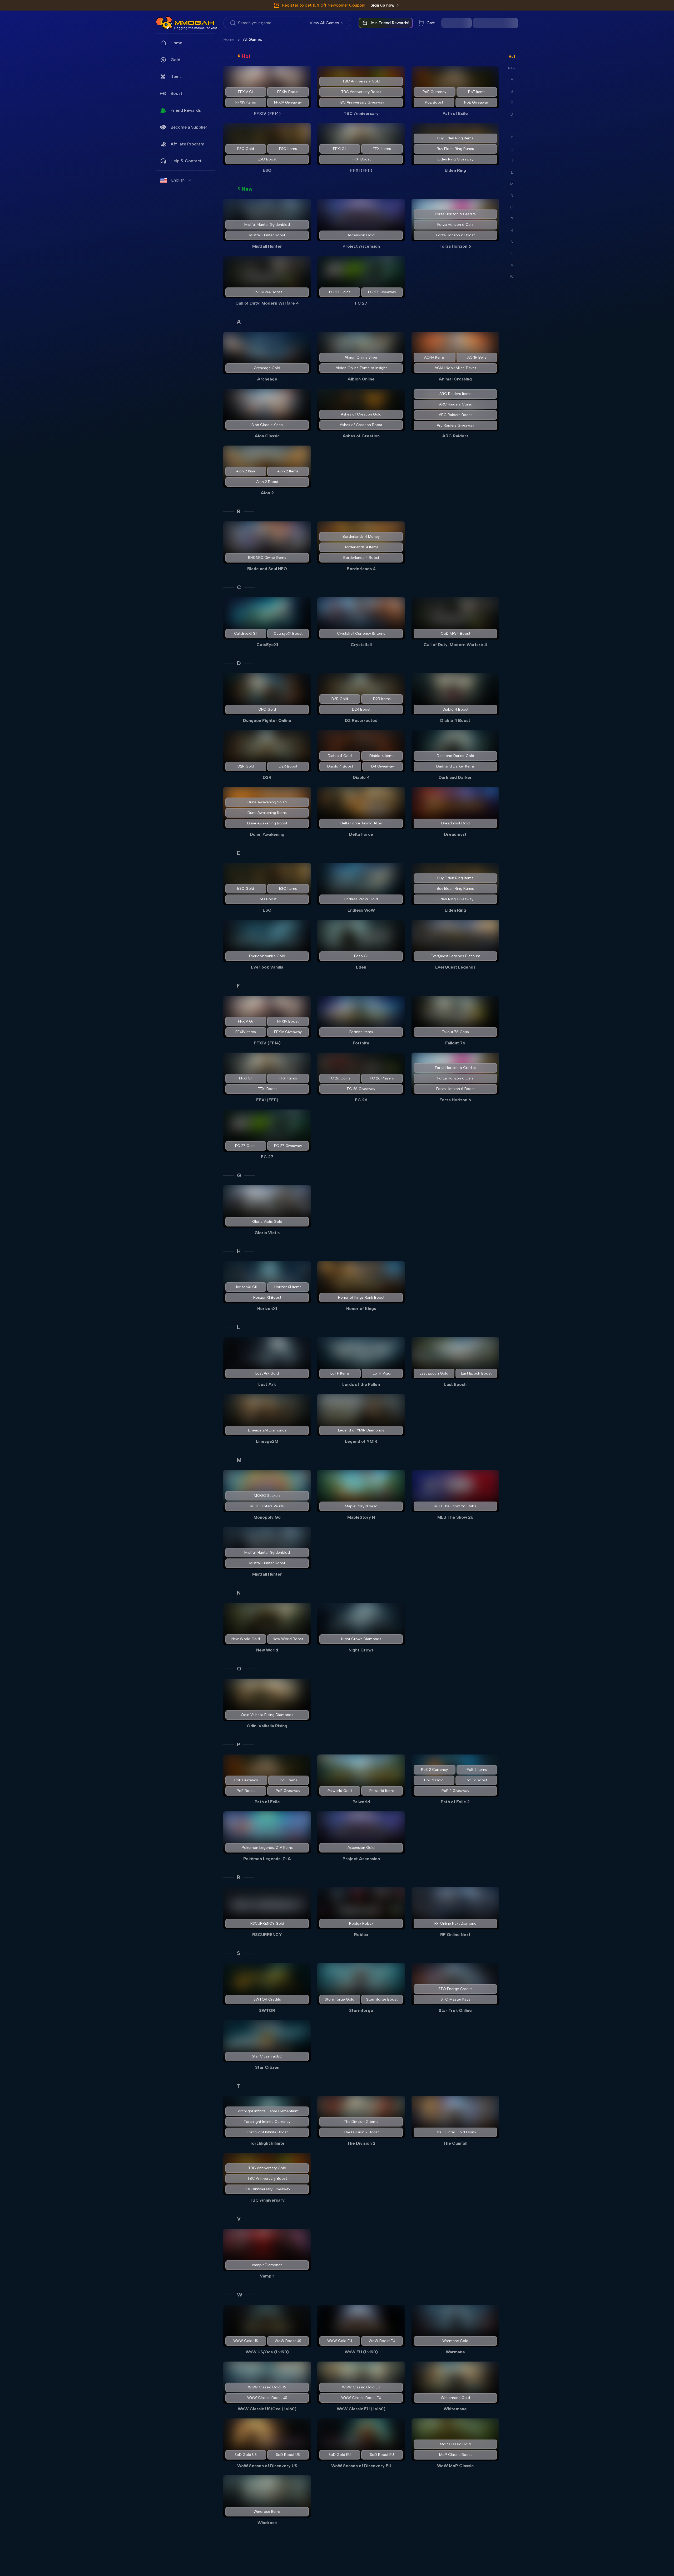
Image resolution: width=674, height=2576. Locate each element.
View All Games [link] (324, 23)
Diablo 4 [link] (361, 777)
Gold (175, 60)
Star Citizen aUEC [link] (267, 2056)
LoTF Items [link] (340, 1373)
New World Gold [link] (246, 1639)
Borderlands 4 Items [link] (361, 547)
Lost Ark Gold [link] (267, 1373)
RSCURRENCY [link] (267, 1935)
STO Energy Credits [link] (455, 1989)
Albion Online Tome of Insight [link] (361, 368)
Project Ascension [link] (361, 246)
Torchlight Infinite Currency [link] (267, 2122)
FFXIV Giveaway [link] (288, 102)
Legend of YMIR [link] (361, 1441)
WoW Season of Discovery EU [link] (361, 2466)
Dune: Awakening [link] (267, 834)
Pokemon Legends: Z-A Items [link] (267, 1848)
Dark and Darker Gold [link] (455, 756)
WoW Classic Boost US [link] (267, 2398)
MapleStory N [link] (361, 1517)
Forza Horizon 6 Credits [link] (455, 214)
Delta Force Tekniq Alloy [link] (361, 823)
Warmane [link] (455, 2352)
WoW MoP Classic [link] (455, 2466)
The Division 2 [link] (361, 2143)
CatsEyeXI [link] (267, 645)
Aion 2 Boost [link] (267, 482)
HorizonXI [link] (267, 1309)
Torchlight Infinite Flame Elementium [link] (267, 2111)
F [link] (239, 986)
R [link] (239, 1877)
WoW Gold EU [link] (340, 2341)
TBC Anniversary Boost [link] (361, 92)
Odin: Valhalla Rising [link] (267, 1726)
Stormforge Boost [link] (382, 1999)
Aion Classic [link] (267, 436)
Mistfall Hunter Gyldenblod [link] (267, 225)
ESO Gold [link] (246, 149)
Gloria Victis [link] (267, 1233)
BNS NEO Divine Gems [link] (267, 558)
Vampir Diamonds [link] (267, 2265)
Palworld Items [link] (382, 1791)
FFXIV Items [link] (246, 102)
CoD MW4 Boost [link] (267, 292)
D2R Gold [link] (340, 699)
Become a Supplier (189, 127)
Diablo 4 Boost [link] (455, 709)
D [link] (239, 663)
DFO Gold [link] (267, 709)
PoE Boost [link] (434, 102)
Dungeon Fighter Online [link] (267, 720)
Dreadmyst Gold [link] (455, 823)
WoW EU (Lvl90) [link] (361, 2352)
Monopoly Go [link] (267, 1517)
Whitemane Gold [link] (455, 2398)
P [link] (239, 1744)
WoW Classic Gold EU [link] (361, 2387)
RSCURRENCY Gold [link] (267, 1924)
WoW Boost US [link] (288, 2341)
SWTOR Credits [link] (267, 1999)
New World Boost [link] (288, 1639)
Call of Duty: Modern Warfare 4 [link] (267, 303)
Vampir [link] (267, 2276)
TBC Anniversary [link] (361, 113)
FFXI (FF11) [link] (361, 170)
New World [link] (267, 1650)
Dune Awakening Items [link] (267, 813)
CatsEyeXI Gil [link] (246, 634)
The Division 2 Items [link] (361, 2122)
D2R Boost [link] (361, 709)
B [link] (239, 511)
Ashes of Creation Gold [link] (361, 414)
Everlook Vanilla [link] (267, 967)
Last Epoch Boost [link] (476, 1373)
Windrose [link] (267, 2523)
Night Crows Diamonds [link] (361, 1639)
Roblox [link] (361, 1935)
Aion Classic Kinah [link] (267, 425)
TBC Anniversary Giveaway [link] (361, 102)
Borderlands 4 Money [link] (361, 537)
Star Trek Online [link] (455, 2010)
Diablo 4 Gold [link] (340, 756)
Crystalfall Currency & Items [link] (361, 634)
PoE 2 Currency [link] (434, 1770)
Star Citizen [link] (267, 2067)
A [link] (239, 322)
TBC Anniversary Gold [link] (361, 81)
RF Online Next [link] (455, 1935)
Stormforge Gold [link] (340, 1999)
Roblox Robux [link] (361, 1924)
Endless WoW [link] (361, 910)
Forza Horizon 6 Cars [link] (455, 225)
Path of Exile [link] (455, 113)
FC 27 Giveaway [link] (382, 292)
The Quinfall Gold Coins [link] (455, 2132)
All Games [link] (252, 39)
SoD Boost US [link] (288, 2455)
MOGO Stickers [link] (267, 1496)
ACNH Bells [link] (477, 357)
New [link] (247, 189)
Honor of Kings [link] (361, 1309)
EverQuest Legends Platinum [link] (455, 956)
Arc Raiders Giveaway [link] (455, 425)
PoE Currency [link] (434, 92)
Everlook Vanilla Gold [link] (267, 956)
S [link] (239, 1953)
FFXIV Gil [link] (246, 92)
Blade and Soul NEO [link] (267, 569)
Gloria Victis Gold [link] (267, 1222)
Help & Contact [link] (186, 161)
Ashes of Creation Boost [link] (361, 425)
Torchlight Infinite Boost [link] (267, 2132)
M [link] (239, 1460)
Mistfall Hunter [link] (267, 246)
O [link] (239, 1669)
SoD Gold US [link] (246, 2455)
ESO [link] (267, 170)
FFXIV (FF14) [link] (267, 113)
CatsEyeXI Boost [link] (288, 634)
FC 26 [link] (361, 1100)
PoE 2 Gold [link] (434, 1780)
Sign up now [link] (382, 5)
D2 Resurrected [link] (361, 720)
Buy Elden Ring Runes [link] (455, 149)
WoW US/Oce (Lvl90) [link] (267, 2352)
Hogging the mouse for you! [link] (196, 28)
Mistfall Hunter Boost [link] (267, 235)
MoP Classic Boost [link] (455, 2455)
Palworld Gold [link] (340, 1791)
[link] (164, 23)
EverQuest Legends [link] (455, 967)
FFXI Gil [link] (340, 149)
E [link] (239, 853)
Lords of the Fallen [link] (361, 1384)
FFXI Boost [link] (361, 159)
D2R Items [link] (382, 699)
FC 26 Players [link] (382, 1078)
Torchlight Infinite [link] (267, 2143)
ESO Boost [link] (267, 159)
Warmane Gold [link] (455, 2341)
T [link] (239, 2086)
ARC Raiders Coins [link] (455, 404)
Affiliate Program (187, 144)
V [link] (239, 2219)
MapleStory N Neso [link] (361, 1506)
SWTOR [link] (267, 2010)
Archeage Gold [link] (267, 368)
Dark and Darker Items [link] (455, 766)
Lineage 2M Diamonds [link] (267, 1430)
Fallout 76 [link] (455, 1043)
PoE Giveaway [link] (476, 102)
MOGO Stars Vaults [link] (267, 1506)
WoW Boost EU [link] (382, 2341)
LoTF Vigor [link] (383, 1373)
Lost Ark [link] (267, 1384)
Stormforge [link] (361, 2010)
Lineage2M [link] (267, 1441)
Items (176, 77)
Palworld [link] (361, 1802)
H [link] (239, 1251)
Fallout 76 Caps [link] (455, 1032)
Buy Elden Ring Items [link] (455, 138)
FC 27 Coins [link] (340, 292)
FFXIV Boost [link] (288, 92)
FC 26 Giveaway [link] (361, 1089)
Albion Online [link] (361, 379)
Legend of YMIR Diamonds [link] (361, 1430)
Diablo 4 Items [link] (382, 756)
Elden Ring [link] (455, 170)
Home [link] (176, 43)
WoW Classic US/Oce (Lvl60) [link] (267, 2409)
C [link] (239, 587)
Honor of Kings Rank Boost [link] (361, 1297)
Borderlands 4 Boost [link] (361, 558)
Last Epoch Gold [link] (434, 1373)
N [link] (239, 1593)
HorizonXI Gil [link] (246, 1287)
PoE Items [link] (477, 92)
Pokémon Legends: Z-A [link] (267, 1859)
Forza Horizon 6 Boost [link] (455, 235)
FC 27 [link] (361, 303)
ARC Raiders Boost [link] (455, 415)
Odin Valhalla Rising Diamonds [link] (267, 1715)
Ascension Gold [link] (361, 235)
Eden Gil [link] (361, 956)
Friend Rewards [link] (186, 110)
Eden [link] (361, 967)
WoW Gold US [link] (246, 2341)
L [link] (238, 1327)
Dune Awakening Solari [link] (267, 802)
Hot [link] (246, 56)
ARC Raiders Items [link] (455, 394)
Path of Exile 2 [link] (455, 1802)
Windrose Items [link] (267, 2512)
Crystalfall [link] (361, 645)
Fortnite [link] (361, 1043)
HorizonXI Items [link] (288, 1287)
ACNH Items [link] (434, 357)
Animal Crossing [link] (455, 379)
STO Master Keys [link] (455, 1999)
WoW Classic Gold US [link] (267, 2387)
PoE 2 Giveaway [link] (455, 1791)
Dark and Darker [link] (455, 777)
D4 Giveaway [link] (383, 766)
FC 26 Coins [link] (340, 1078)
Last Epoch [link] (455, 1384)
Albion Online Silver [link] (361, 357)
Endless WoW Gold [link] (361, 899)
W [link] (240, 2295)
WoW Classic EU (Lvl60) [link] (361, 2409)
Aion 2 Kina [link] (246, 471)
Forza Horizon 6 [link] (455, 246)
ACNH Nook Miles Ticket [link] (455, 368)
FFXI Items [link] (382, 149)
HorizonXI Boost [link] (267, 1297)
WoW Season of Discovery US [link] (267, 2466)
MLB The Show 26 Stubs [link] (455, 1506)
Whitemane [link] (455, 2409)
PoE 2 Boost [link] (476, 1780)
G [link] (239, 1175)
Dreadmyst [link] (455, 834)
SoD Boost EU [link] (382, 2455)
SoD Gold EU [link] (340, 2455)
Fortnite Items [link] (361, 1032)
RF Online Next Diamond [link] (455, 1924)
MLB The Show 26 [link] (455, 1517)
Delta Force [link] (361, 834)
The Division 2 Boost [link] (361, 2132)
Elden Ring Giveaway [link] (455, 159)
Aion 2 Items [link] (288, 471)
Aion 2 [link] (267, 493)
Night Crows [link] (361, 1650)
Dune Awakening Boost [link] (267, 823)
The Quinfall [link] (455, 2143)
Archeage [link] (267, 379)
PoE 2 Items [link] (477, 1770)
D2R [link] (267, 777)
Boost (177, 93)
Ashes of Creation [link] (361, 436)
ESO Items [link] (288, 149)
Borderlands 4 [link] (361, 569)
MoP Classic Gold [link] (455, 2444)
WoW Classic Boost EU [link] (361, 2398)
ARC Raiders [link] (455, 436)
